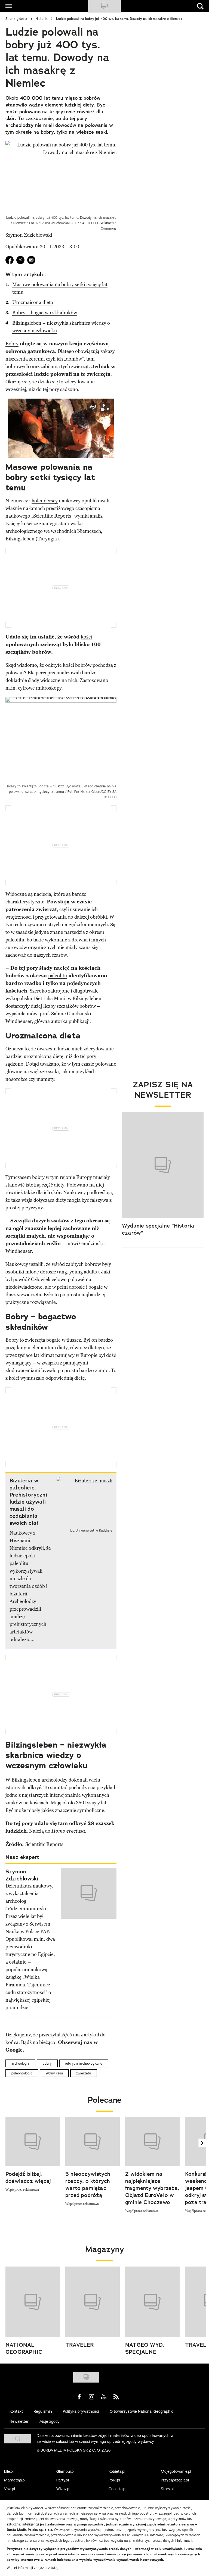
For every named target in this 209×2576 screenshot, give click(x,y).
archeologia (20, 2063)
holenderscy (45, 501)
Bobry (12, 344)
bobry (47, 2063)
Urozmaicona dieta (33, 302)
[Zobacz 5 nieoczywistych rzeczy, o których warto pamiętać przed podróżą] (93, 2142)
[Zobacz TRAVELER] (93, 2302)
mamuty (45, 1079)
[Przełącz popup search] (200, 6)
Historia (42, 19)
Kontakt (16, 2411)
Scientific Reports (44, 1844)
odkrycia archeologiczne (84, 2063)
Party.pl (63, 2480)
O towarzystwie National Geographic (141, 2411)
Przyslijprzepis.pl (175, 2480)
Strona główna (16, 19)
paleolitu (58, 976)
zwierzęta (84, 2073)
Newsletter (19, 2421)
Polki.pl (114, 2480)
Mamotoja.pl (15, 2480)
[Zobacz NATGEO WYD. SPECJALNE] (152, 2302)
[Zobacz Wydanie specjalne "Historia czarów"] (163, 1165)
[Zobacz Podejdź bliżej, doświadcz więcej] (33, 2142)
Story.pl (167, 2489)
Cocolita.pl (117, 2489)
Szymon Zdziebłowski (29, 235)
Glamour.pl (65, 2471)
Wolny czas (54, 2073)
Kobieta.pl (117, 2471)
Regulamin (43, 2411)
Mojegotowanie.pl (176, 2471)
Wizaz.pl (63, 2489)
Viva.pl (10, 2489)
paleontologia (22, 2073)
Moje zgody (50, 2421)
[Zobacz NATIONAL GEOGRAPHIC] (33, 2302)
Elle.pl (9, 2471)
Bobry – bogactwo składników (45, 313)
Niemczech (89, 531)
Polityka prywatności (81, 2411)
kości (86, 637)
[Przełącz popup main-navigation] (9, 6)
